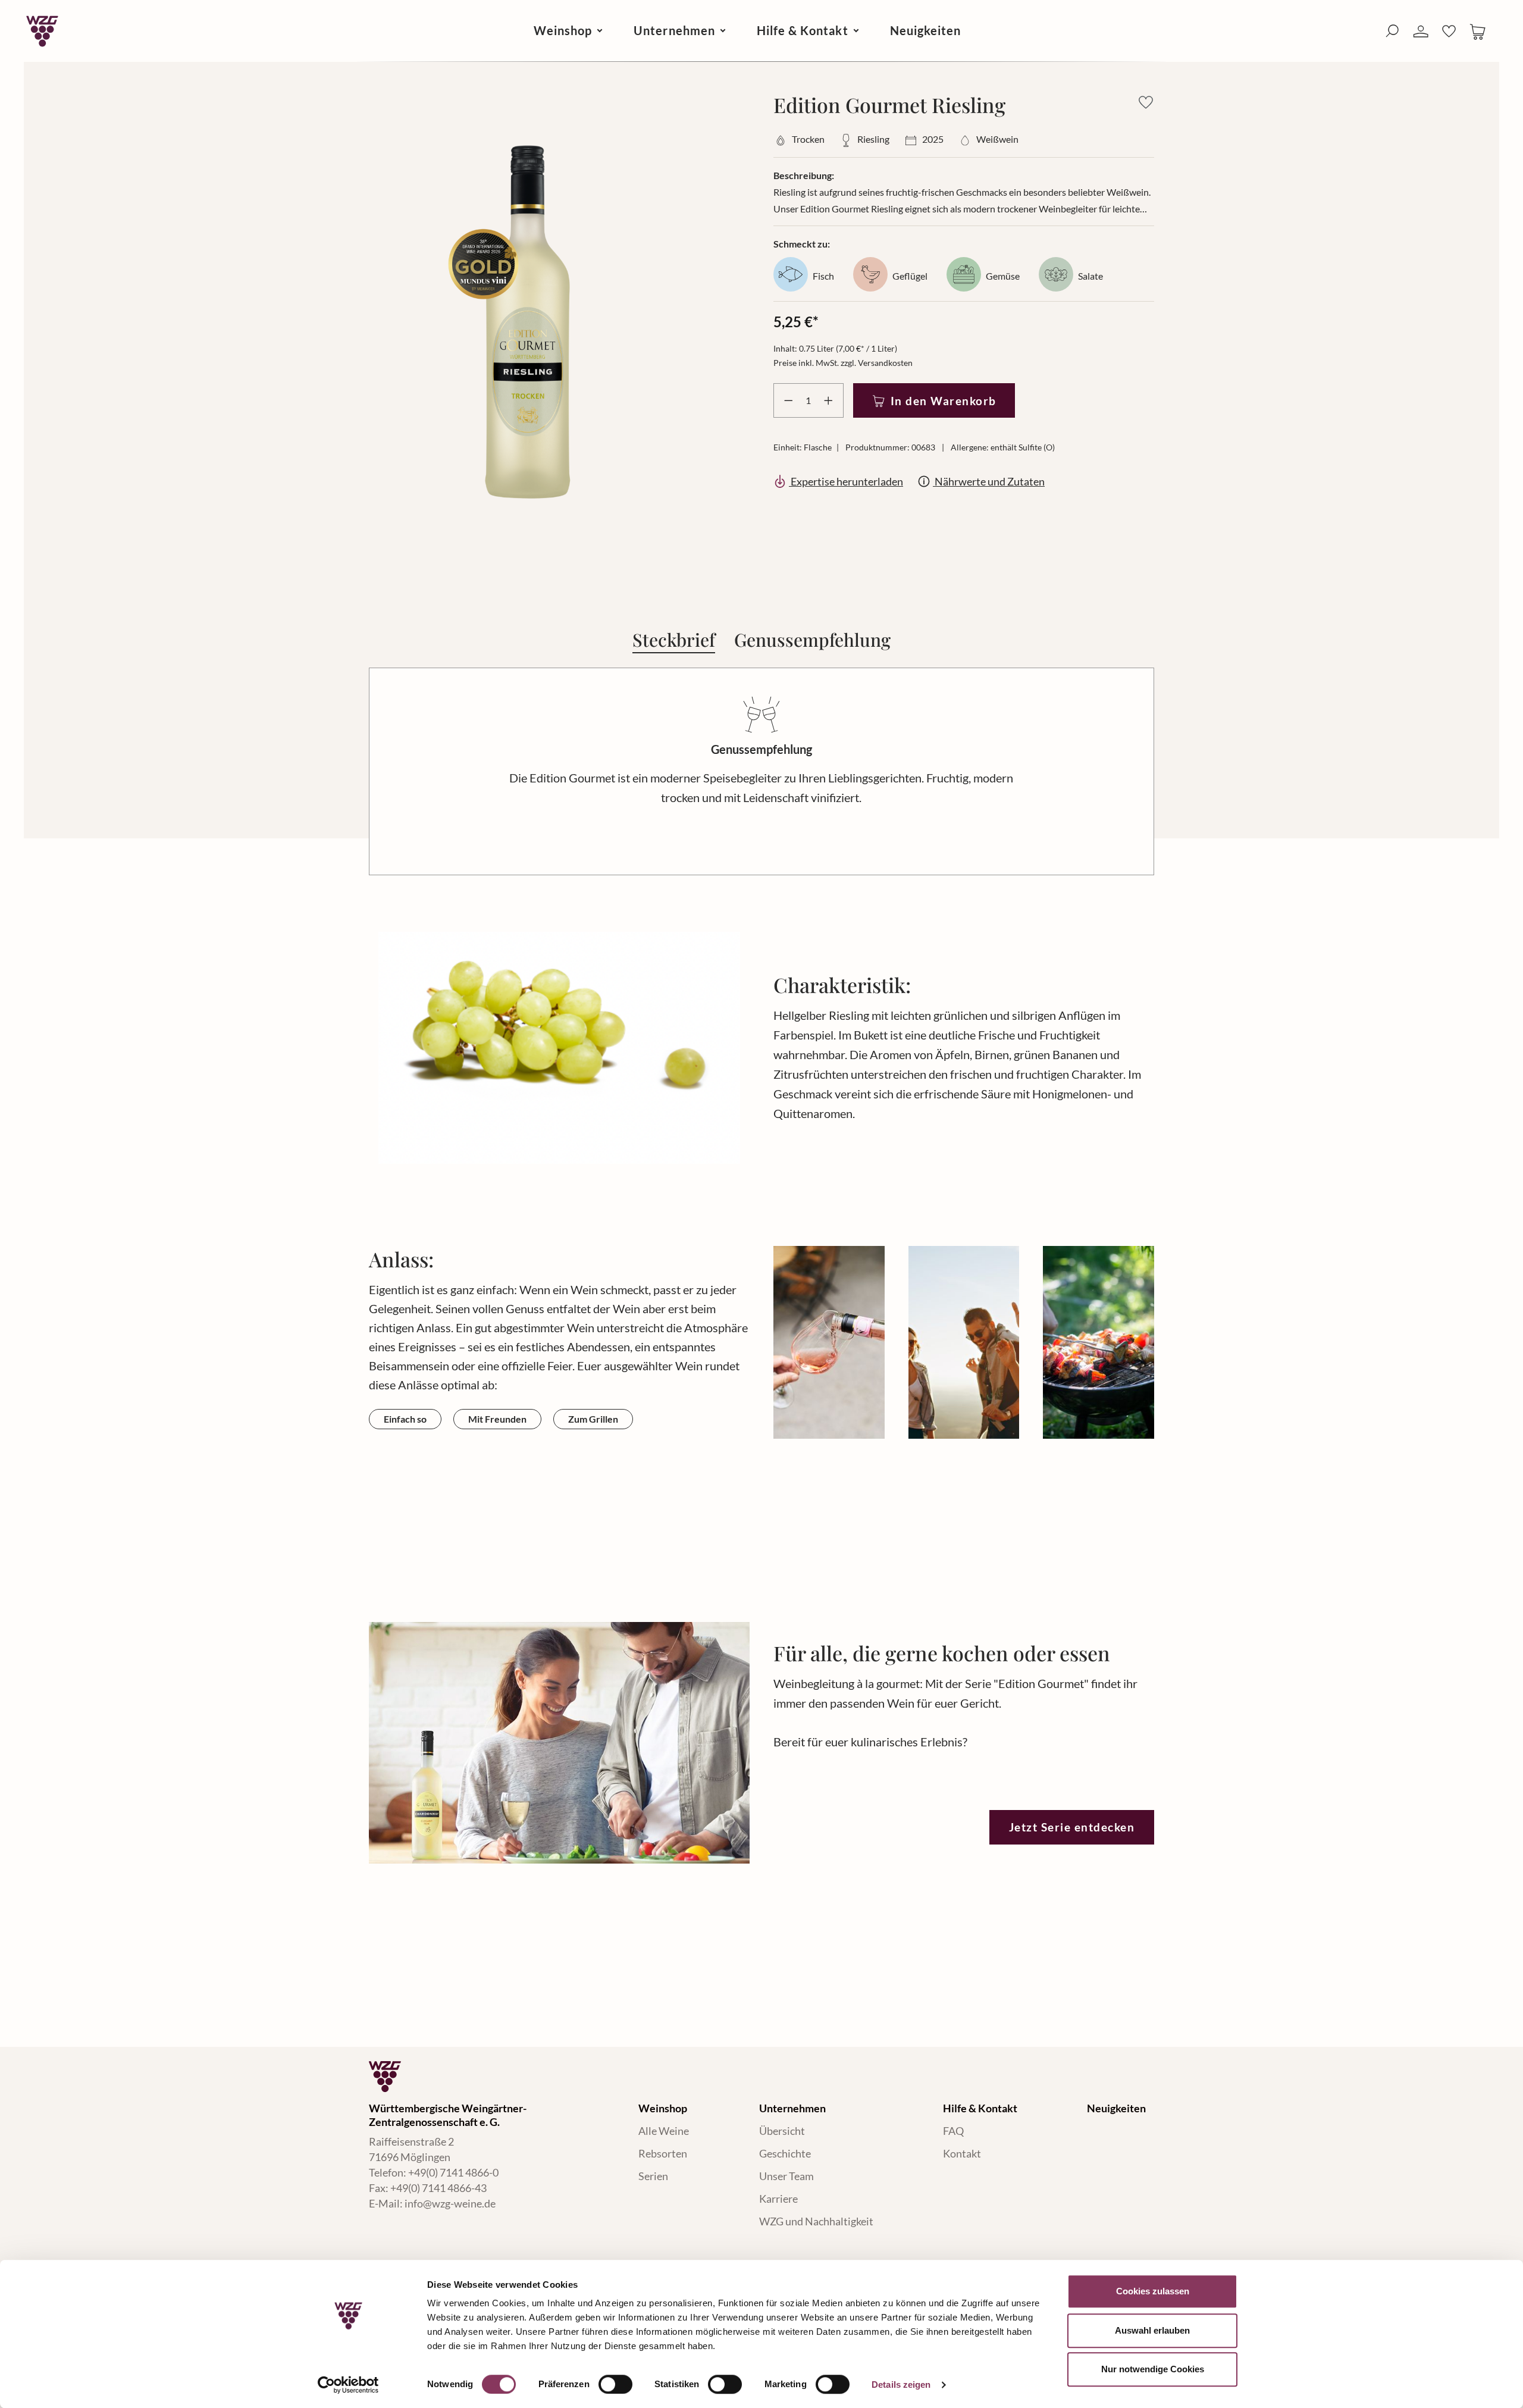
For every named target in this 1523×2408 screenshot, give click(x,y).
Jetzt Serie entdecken (1072, 1827)
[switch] (615, 2384)
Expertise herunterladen (846, 481)
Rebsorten (663, 2153)
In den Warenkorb (944, 401)
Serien (653, 2176)
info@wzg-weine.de (450, 2203)
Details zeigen (901, 2384)
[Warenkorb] (1478, 31)
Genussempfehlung (812, 638)
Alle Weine (664, 2131)
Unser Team (786, 2176)
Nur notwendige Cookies (1153, 2369)
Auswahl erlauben (1152, 2330)
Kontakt (962, 2153)
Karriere (778, 2199)
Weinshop (663, 2108)
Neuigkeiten (1116, 2108)
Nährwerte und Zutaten (989, 481)
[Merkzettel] (1449, 31)
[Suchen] (1392, 31)
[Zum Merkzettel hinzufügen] (1146, 102)
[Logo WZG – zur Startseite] (42, 31)
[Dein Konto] (1421, 32)
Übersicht (782, 2131)
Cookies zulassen (1153, 2291)
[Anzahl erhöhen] (831, 400)
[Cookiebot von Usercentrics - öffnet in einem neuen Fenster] (348, 2385)
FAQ (953, 2131)
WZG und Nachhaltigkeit (816, 2221)
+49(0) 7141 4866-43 (438, 2188)
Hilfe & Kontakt (980, 2108)
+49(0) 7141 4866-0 (453, 2172)
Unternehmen (792, 2108)
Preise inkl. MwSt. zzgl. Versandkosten (843, 363)
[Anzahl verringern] (786, 400)
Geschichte (785, 2153)
